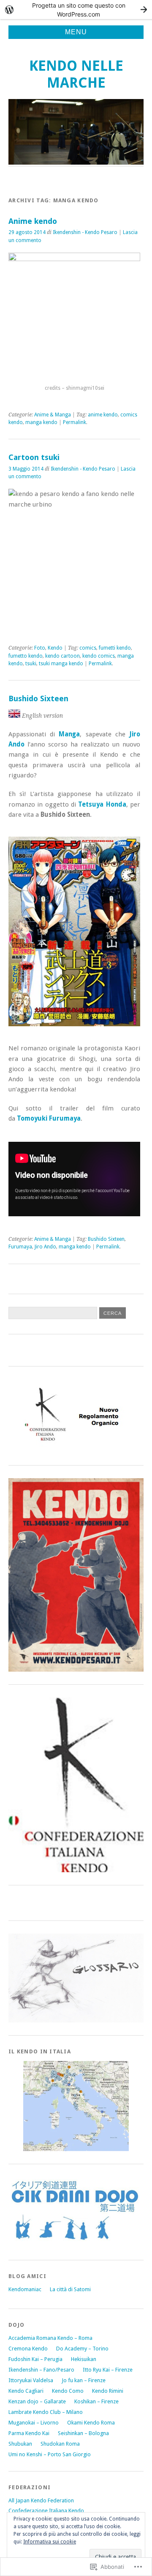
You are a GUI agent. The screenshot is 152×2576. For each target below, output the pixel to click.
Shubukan (20, 2444)
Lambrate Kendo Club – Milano (46, 2412)
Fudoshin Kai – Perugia (35, 2359)
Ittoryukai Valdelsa (31, 2380)
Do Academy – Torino (82, 2349)
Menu (76, 32)
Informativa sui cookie (50, 2542)
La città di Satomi (70, 2289)
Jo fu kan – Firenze (84, 2380)
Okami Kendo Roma (91, 2423)
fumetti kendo (115, 648)
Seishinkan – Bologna (83, 2433)
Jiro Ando (45, 1247)
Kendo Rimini (108, 2391)
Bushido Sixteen (38, 698)
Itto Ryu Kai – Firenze (108, 2370)
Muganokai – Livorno (34, 2423)
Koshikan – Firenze (96, 2401)
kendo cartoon (62, 656)
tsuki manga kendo (61, 664)
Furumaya (20, 1247)
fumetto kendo (26, 656)
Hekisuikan (84, 2359)
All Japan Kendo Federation (41, 2500)
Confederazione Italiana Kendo (46, 2511)
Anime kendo (33, 221)
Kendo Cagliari (26, 2391)
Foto (40, 648)
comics (88, 648)
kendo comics (99, 656)
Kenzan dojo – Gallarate (37, 2401)
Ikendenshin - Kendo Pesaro (85, 232)
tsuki (31, 664)
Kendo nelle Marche (76, 74)
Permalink (75, 422)
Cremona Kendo (28, 2349)
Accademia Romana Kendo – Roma (50, 2338)
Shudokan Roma (60, 2444)
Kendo (55, 648)
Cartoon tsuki (34, 457)
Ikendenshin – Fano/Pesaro (41, 2370)
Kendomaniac (25, 2289)
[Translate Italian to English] (14, 716)
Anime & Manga (53, 415)
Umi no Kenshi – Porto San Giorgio (50, 2454)
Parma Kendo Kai (29, 2433)
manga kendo (41, 422)
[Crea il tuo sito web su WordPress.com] (76, 10)
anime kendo (103, 415)
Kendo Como (68, 2391)
